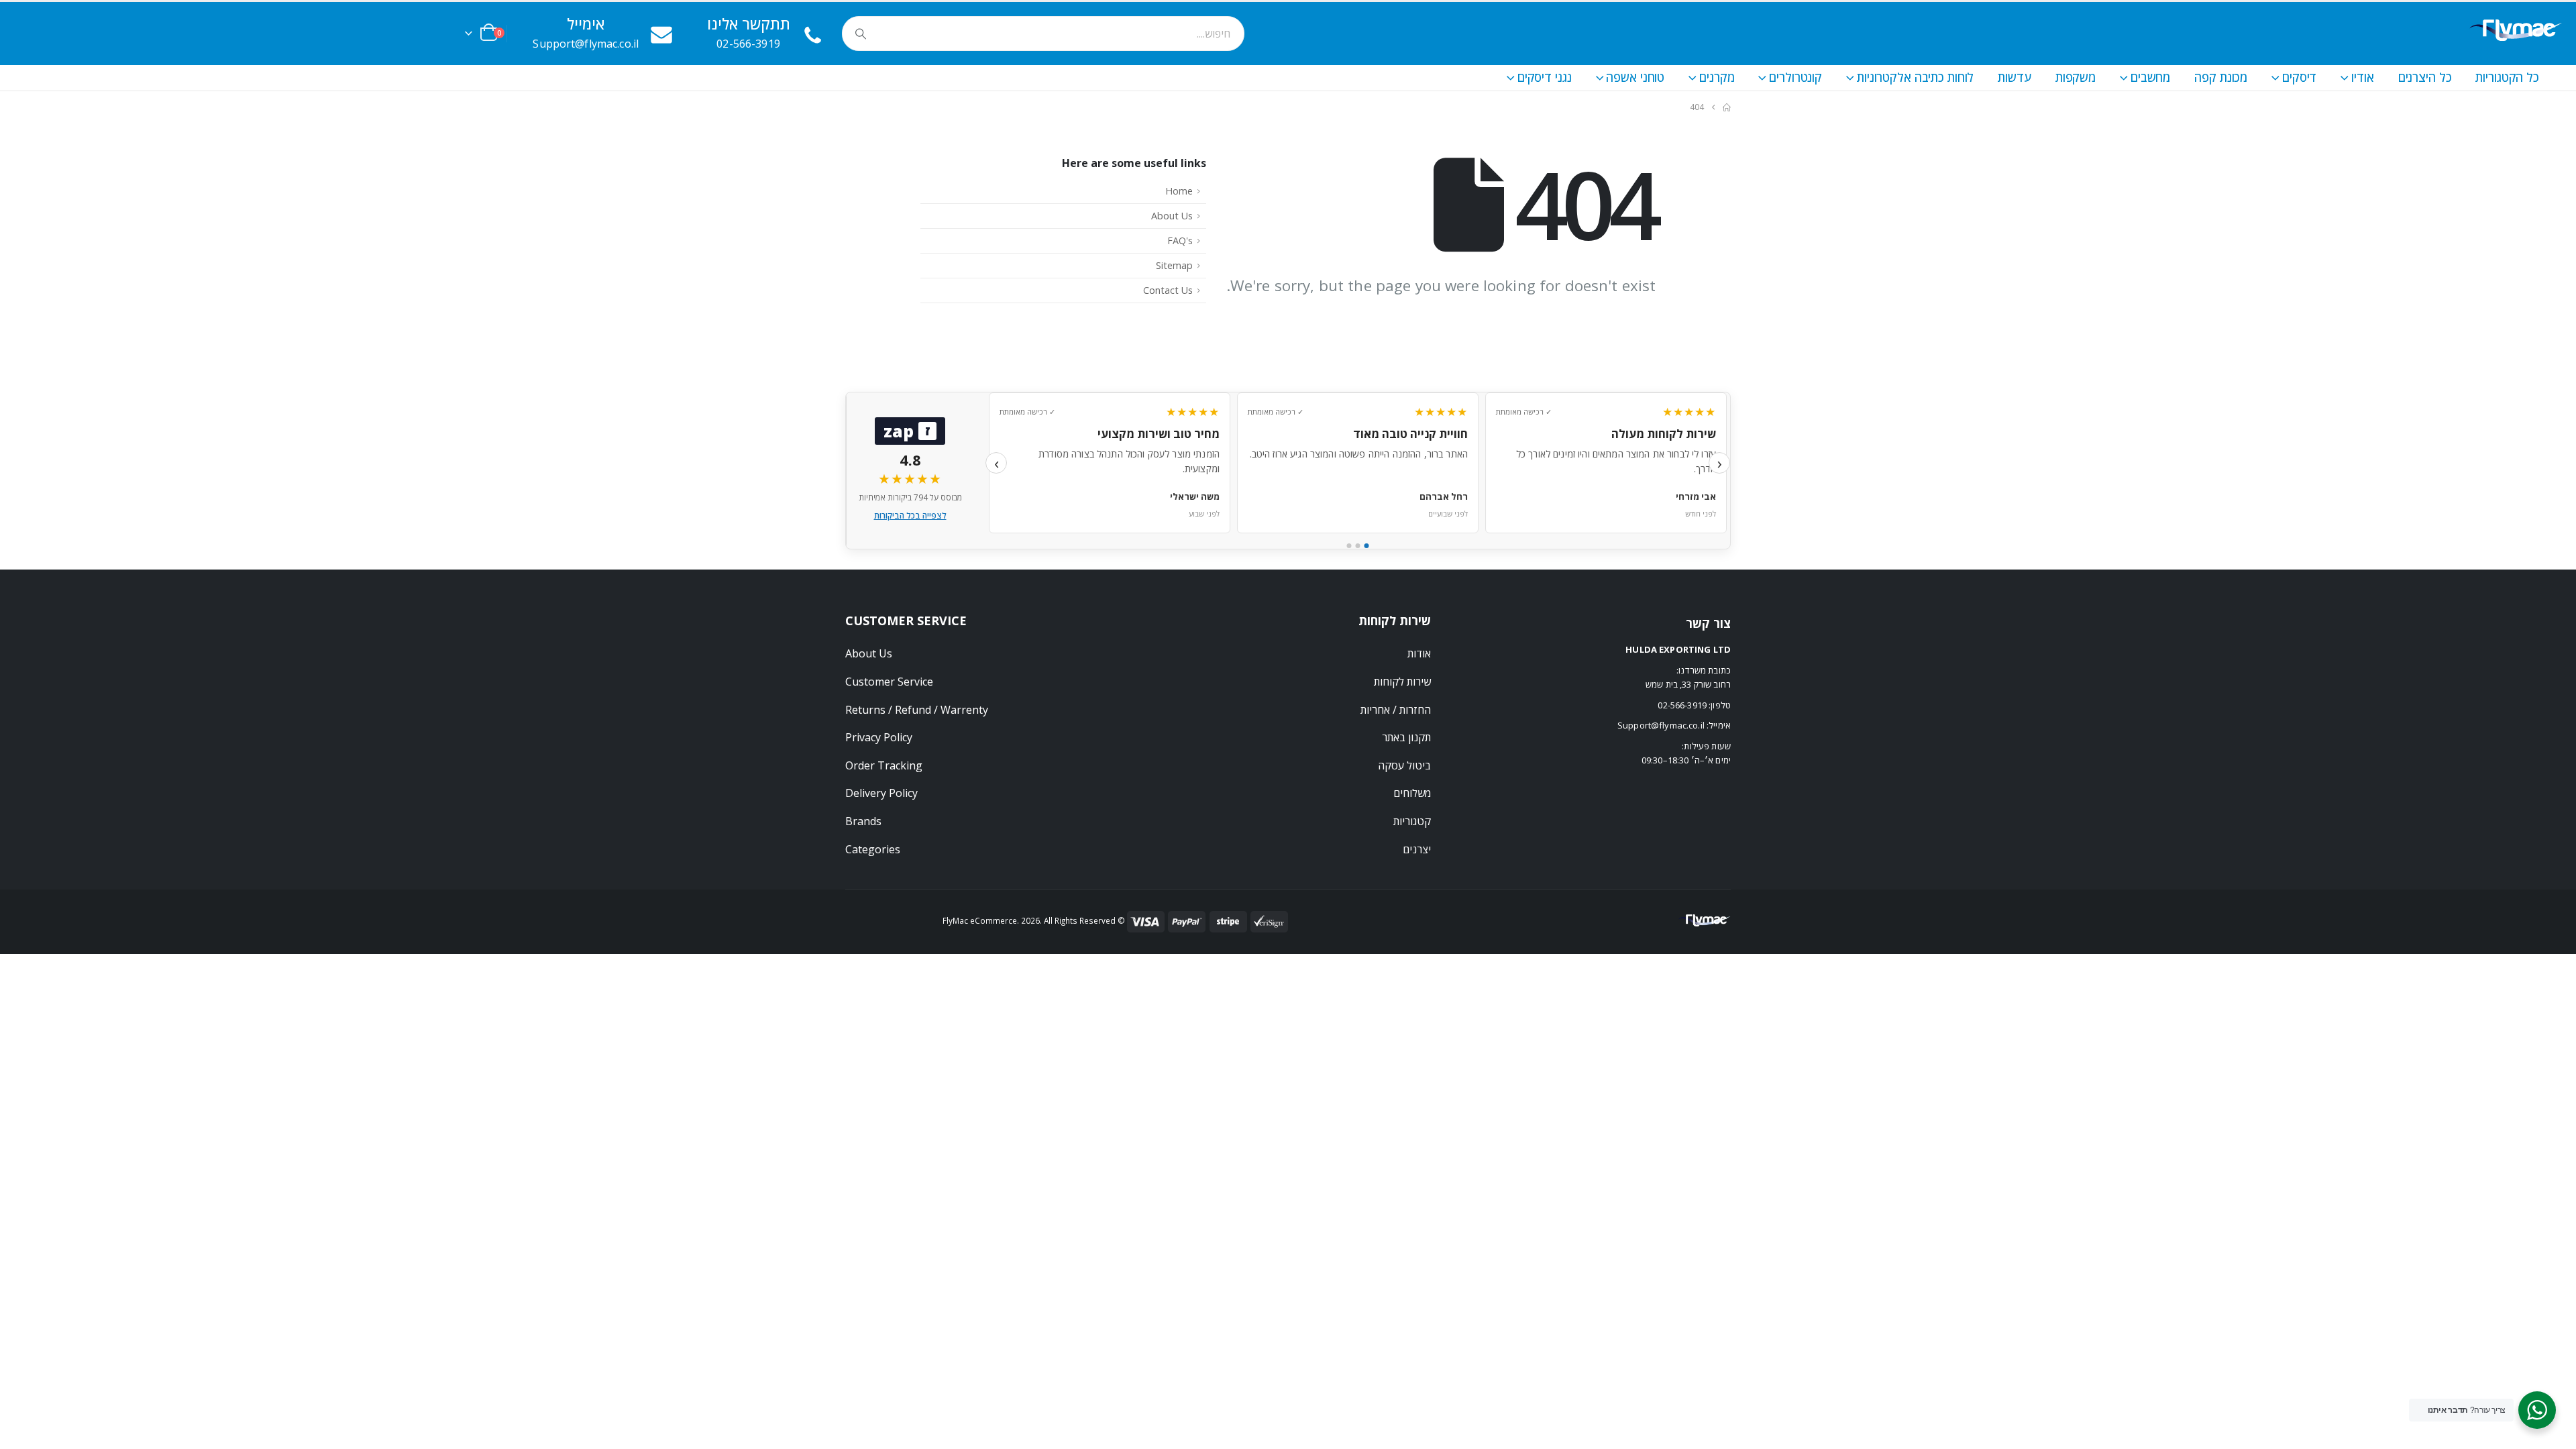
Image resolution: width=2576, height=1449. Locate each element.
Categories (873, 849)
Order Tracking (884, 765)
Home (1179, 191)
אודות (1419, 653)
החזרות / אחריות (1396, 710)
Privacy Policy (879, 737)
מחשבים (2150, 77)
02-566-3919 (1682, 705)
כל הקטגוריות (2507, 77)
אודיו (2362, 77)
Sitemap (1174, 265)
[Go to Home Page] (1727, 107)
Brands (863, 821)
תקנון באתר (1406, 737)
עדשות (2014, 77)
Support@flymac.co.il (1661, 725)
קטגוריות (1412, 821)
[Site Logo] (2515, 33)
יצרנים (1417, 849)
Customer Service (889, 682)
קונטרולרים (1795, 77)
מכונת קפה (2221, 77)
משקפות (2076, 77)
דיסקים (2299, 77)
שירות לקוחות (1402, 682)
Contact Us (1168, 290)
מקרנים (1717, 77)
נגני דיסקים (1545, 77)
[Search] (861, 34)
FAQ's (1180, 240)
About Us (1172, 216)
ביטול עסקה (1404, 765)
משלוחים (1412, 793)
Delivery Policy (881, 793)
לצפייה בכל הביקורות (910, 516)
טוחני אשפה (1635, 77)
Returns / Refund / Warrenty (917, 710)
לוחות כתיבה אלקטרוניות (1915, 77)
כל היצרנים (2425, 77)
